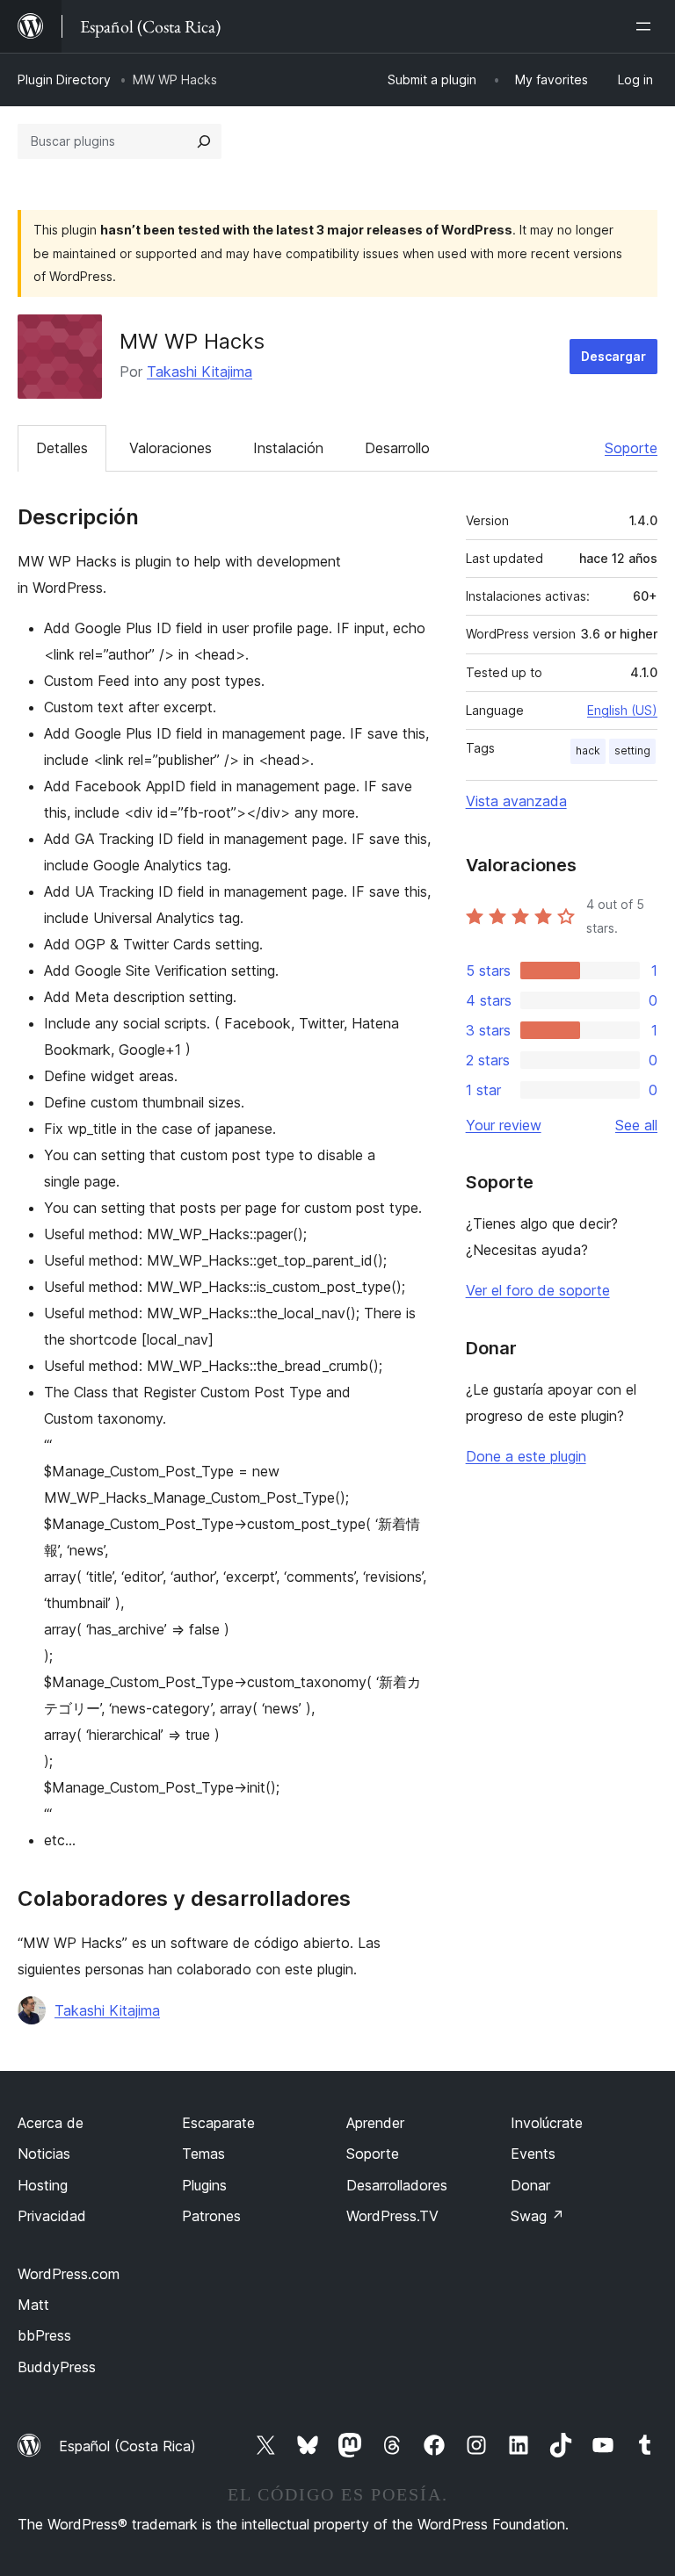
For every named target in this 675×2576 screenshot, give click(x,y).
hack (588, 750)
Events (533, 2154)
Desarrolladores (397, 2185)
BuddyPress (57, 2367)
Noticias (44, 2154)
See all (636, 1125)
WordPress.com (69, 2274)
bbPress (44, 2335)
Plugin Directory (64, 79)
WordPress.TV (392, 2216)
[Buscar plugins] (204, 141)
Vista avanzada (516, 801)
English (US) (622, 710)
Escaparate (218, 2123)
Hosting (43, 2185)
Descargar (613, 356)
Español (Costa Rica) (127, 2446)
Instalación (288, 448)
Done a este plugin (526, 1456)
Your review (504, 1125)
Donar (530, 2185)
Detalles (62, 448)
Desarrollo (397, 448)
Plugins (204, 2185)
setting (632, 750)
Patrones (211, 2216)
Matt (33, 2305)
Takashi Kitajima (200, 372)
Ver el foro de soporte (538, 1290)
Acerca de (51, 2123)
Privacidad (52, 2216)
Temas (203, 2154)
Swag (537, 2216)
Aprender (375, 2123)
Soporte (631, 448)
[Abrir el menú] (647, 26)
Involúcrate (547, 2123)
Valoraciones (171, 448)
